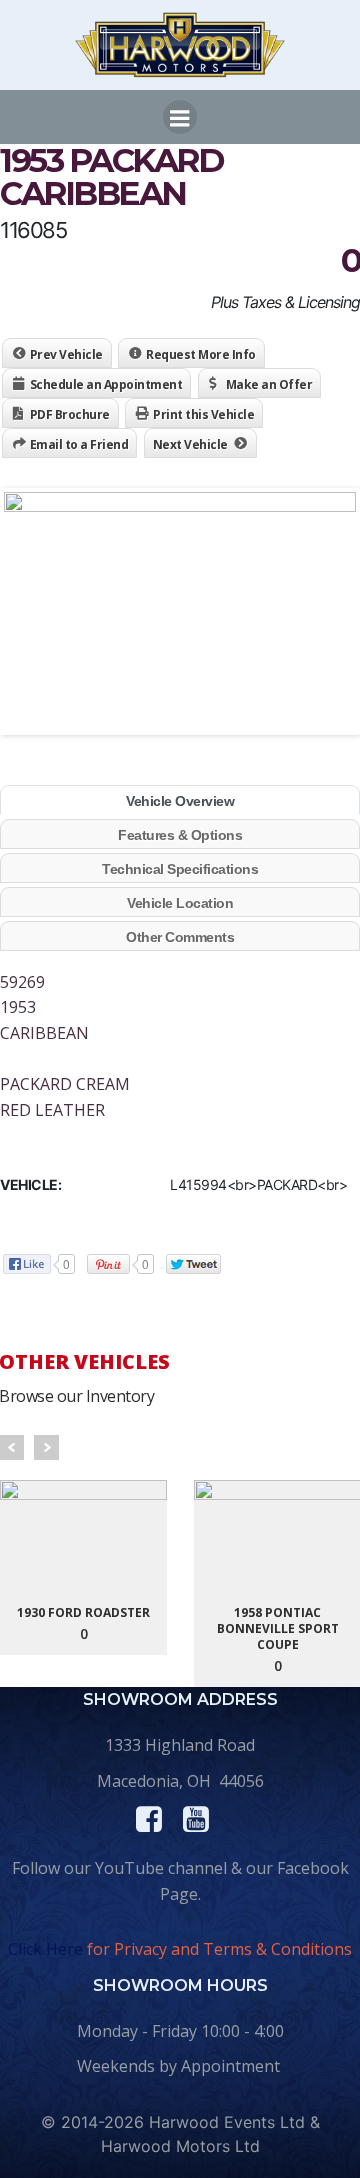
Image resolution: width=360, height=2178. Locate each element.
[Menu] (180, 117)
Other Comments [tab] (180, 937)
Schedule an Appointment (106, 384)
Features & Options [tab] (180, 835)
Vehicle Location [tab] (180, 903)
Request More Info (201, 354)
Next (46, 1447)
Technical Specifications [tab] (180, 869)
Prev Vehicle (66, 354)
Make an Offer (269, 384)
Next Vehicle (190, 444)
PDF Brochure (70, 414)
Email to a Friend (79, 444)
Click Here (45, 1949)
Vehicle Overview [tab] (180, 801)
